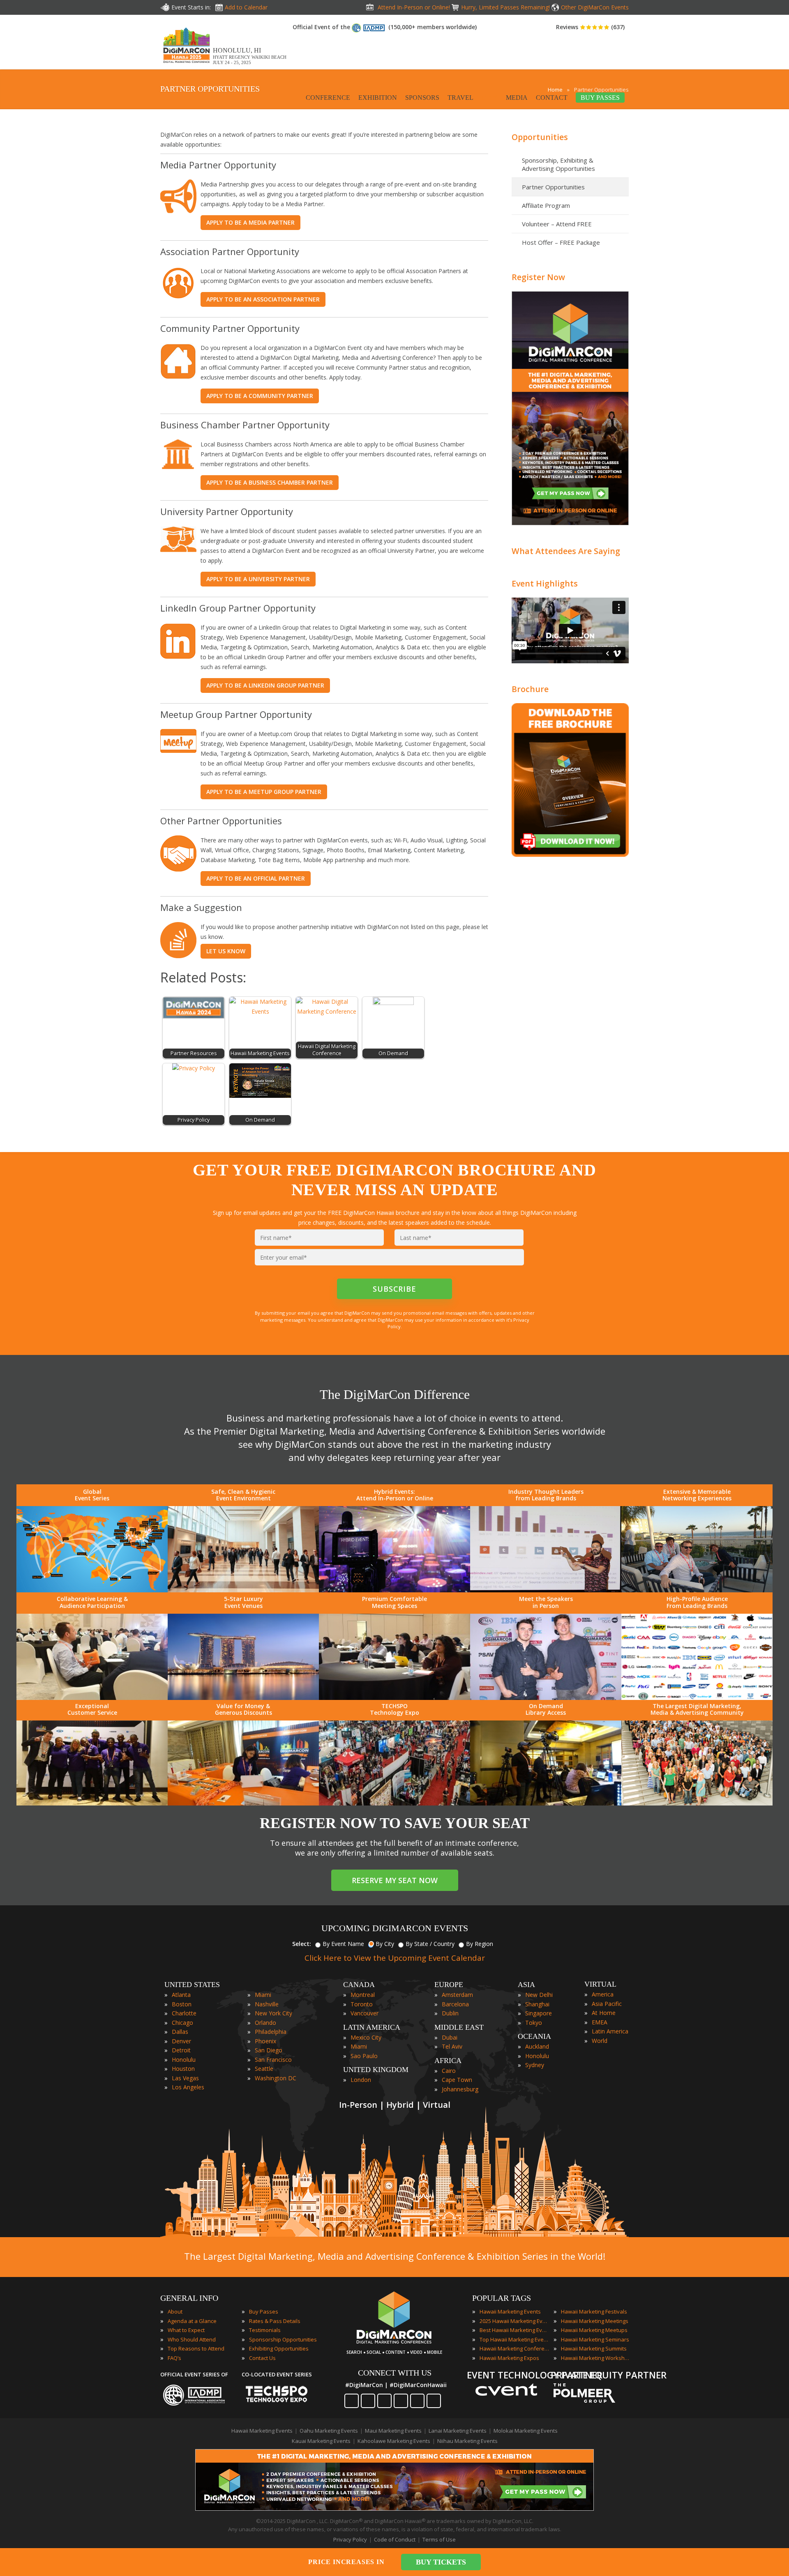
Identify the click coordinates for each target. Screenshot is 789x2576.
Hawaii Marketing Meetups (594, 2330)
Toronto (362, 2004)
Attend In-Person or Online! (414, 7)
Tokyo (534, 2023)
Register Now (538, 277)
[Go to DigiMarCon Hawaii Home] (187, 65)
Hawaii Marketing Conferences (514, 2348)
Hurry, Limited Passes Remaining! (505, 7)
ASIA (526, 1985)
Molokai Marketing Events (526, 2431)
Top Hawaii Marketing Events (514, 2339)
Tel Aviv (452, 2046)
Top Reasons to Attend (196, 2348)
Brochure (530, 689)
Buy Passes (264, 2311)
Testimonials (265, 2330)
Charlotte (184, 2013)
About (175, 2311)
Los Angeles (188, 2087)
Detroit (181, 2050)
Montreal (363, 1995)
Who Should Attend (192, 2339)
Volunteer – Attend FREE (557, 224)
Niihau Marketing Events (467, 2441)
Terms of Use (439, 2539)
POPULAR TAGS (502, 2298)
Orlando (265, 2023)
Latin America (610, 2031)
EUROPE (449, 1985)
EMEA (600, 2022)
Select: (302, 1944)
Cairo (449, 2071)
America (603, 1994)
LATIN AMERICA (372, 2027)
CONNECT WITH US (395, 2373)
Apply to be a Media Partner (250, 222)
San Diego (269, 2050)
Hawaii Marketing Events (510, 2311)
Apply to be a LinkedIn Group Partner (265, 685)
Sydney (535, 2065)
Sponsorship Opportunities (283, 2339)
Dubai (450, 2037)
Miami (263, 1995)
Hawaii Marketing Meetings (595, 2321)
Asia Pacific (607, 2004)
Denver (181, 2041)
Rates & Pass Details (275, 2321)
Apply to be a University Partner (258, 579)
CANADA (359, 1985)
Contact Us (262, 2358)
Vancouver (365, 2013)
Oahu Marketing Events (329, 2431)
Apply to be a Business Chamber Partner (270, 482)
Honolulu (184, 2060)
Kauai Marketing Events (321, 2441)
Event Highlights (545, 583)
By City (385, 1944)
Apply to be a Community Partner (260, 396)
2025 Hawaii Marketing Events (514, 2321)
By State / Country (430, 1944)
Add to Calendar (246, 7)
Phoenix (265, 2041)
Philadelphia (271, 2032)
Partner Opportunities (553, 187)
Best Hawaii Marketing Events (514, 2330)
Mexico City (366, 2037)
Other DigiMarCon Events (595, 7)
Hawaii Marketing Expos (509, 2358)
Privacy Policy (350, 2539)
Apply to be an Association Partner (263, 299)
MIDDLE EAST (459, 2027)
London (361, 2080)
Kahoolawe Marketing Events (394, 2441)
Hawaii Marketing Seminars (595, 2339)
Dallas (180, 2032)
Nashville (267, 2004)
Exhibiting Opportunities (279, 2348)
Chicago (182, 2023)
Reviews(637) (590, 27)
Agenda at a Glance (192, 2321)
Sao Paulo (364, 2056)
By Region (480, 1944)
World (600, 2041)
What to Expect (186, 2330)
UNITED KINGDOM (376, 2070)
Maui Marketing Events (393, 2431)
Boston (182, 2004)
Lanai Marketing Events (458, 2431)
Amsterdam (457, 1995)
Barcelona (455, 2004)
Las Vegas (185, 2078)
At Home (604, 2013)
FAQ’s (174, 2358)
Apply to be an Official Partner (256, 878)
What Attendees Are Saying (566, 551)
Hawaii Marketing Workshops (596, 2358)
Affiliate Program (546, 205)
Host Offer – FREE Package (561, 242)
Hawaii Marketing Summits (594, 2348)
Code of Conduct (395, 2539)
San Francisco (273, 2060)
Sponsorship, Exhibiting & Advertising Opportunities (558, 164)
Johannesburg (460, 2089)
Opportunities (540, 137)
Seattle (264, 2069)
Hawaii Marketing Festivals (594, 2311)
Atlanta (181, 1995)
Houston (183, 2069)
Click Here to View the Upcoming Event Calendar (395, 1958)
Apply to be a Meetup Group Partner (264, 792)
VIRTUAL (600, 1984)
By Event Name (343, 1944)
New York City (273, 2013)
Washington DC (276, 2078)
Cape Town (457, 2080)
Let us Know (226, 951)
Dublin (450, 2013)
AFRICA (448, 2061)
